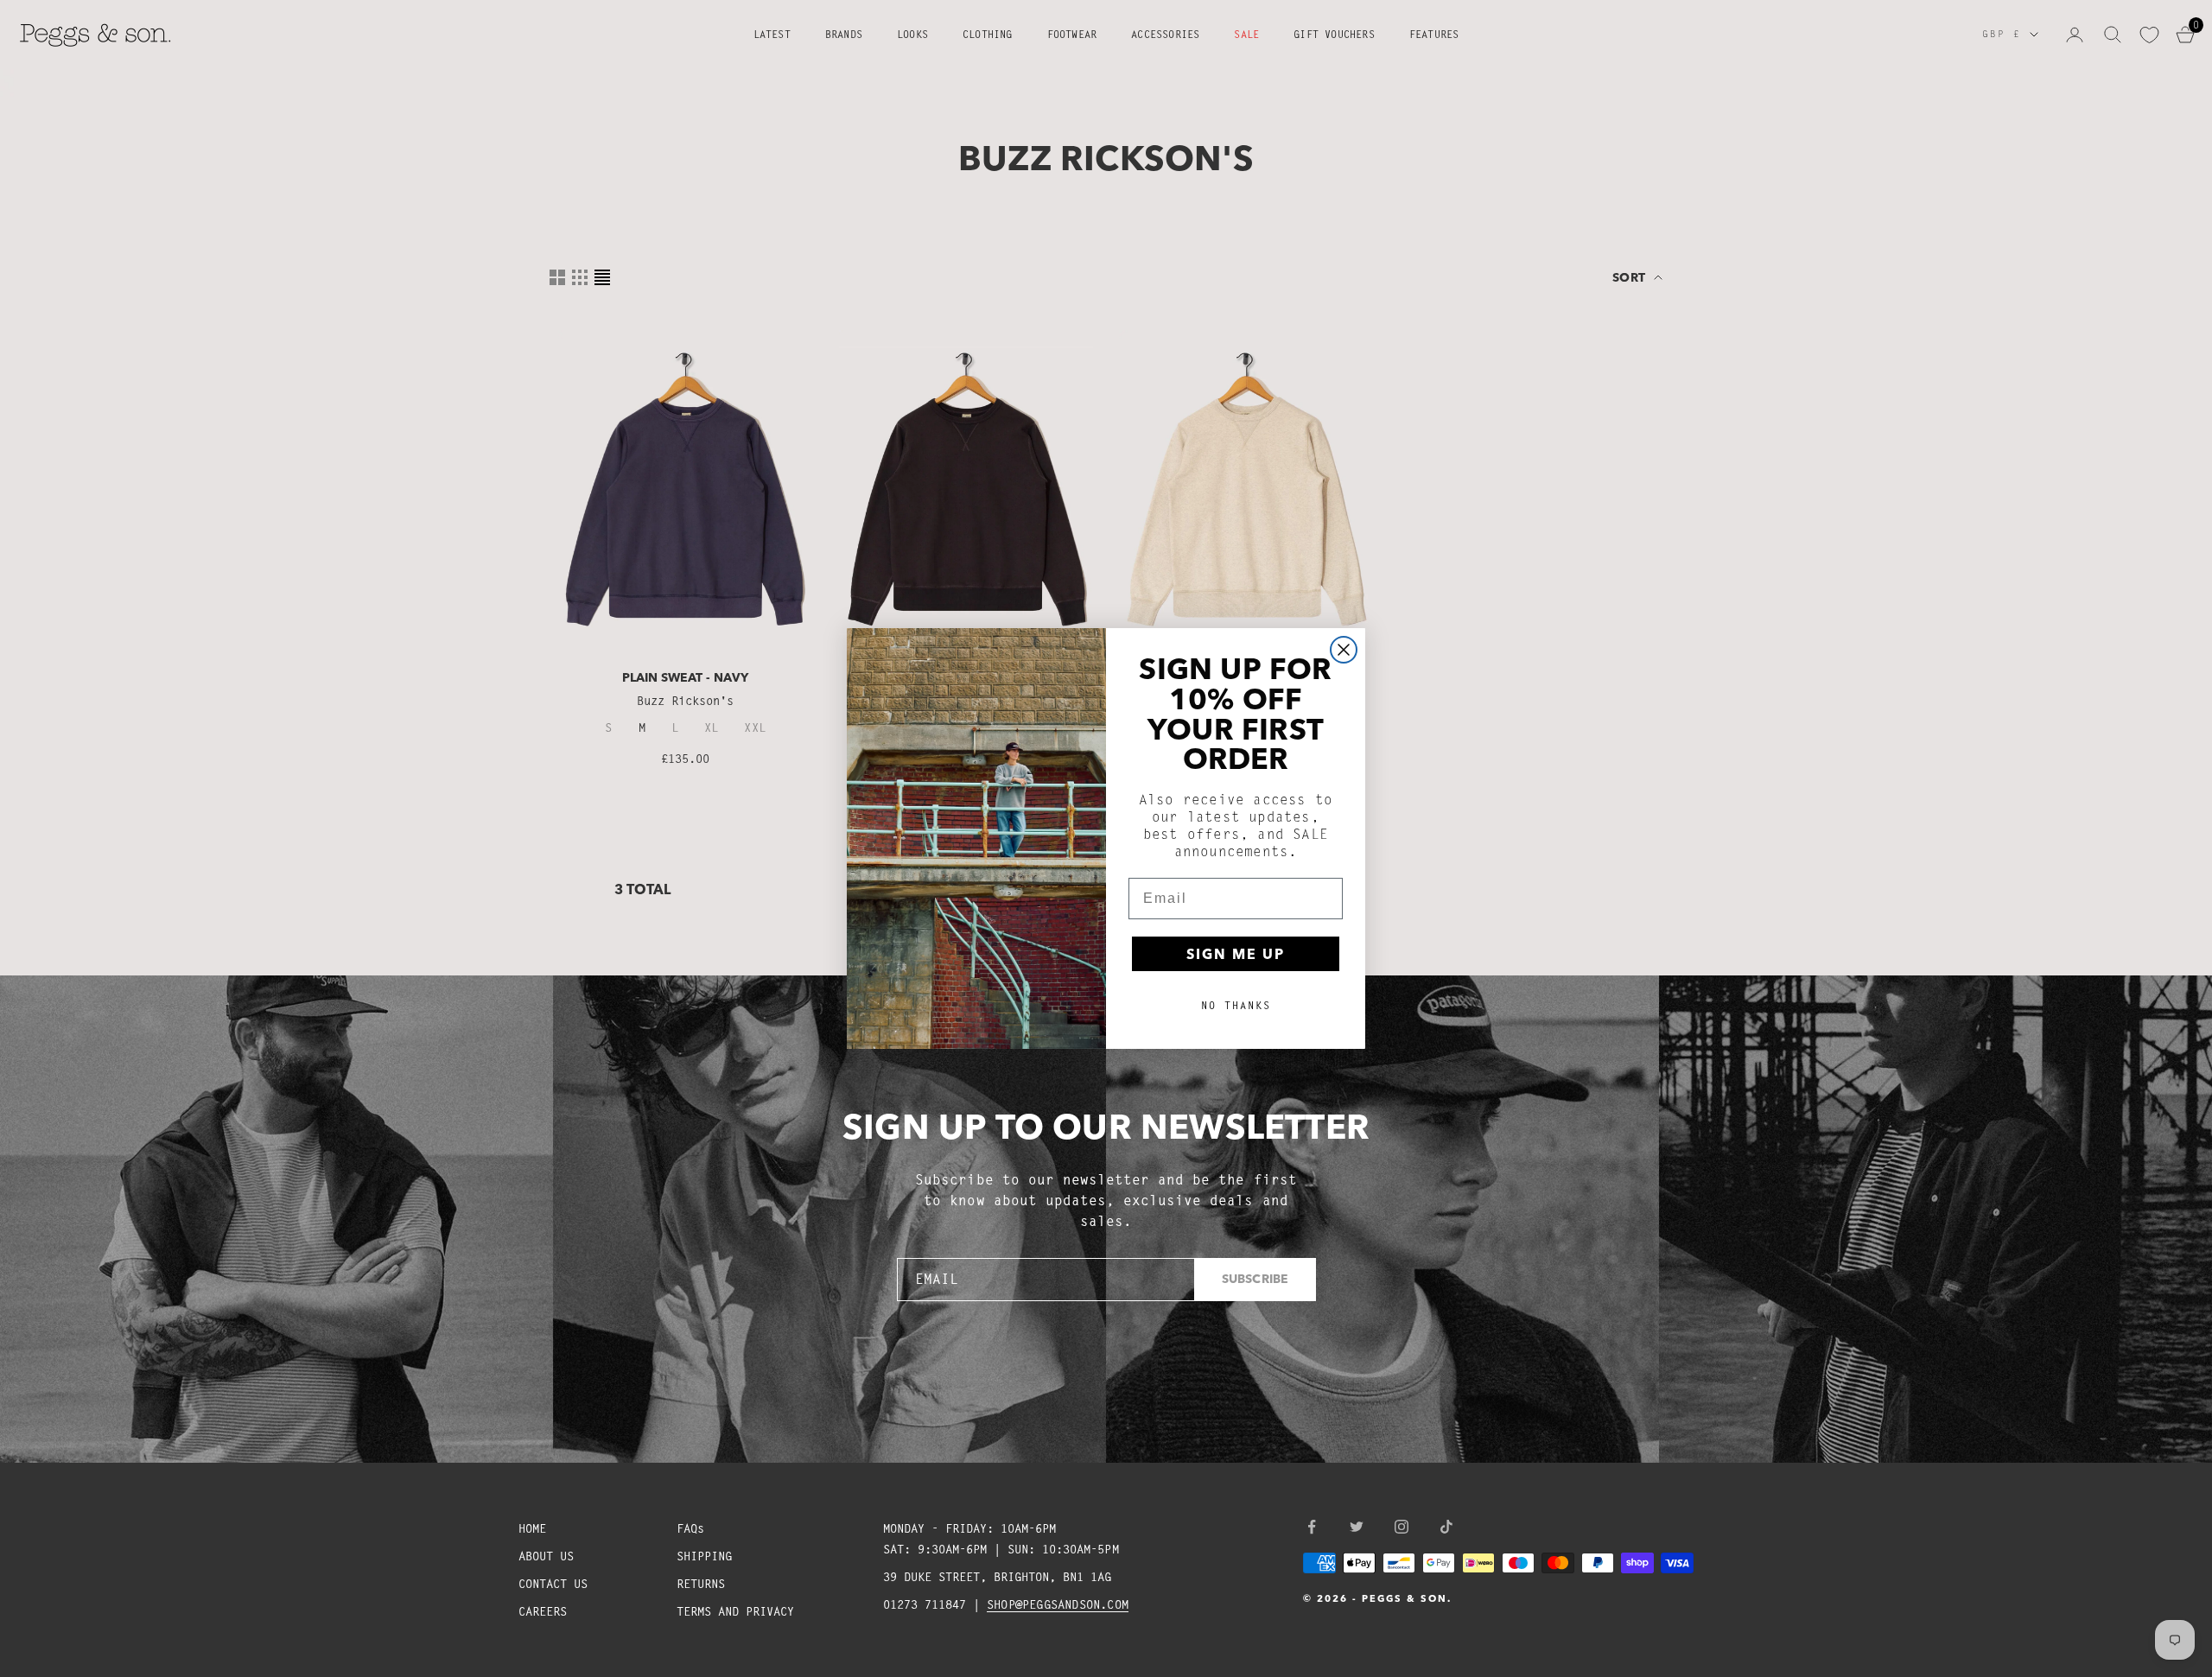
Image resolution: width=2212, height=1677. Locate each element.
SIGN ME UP (1236, 954)
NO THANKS (1236, 1005)
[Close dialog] (1344, 650)
